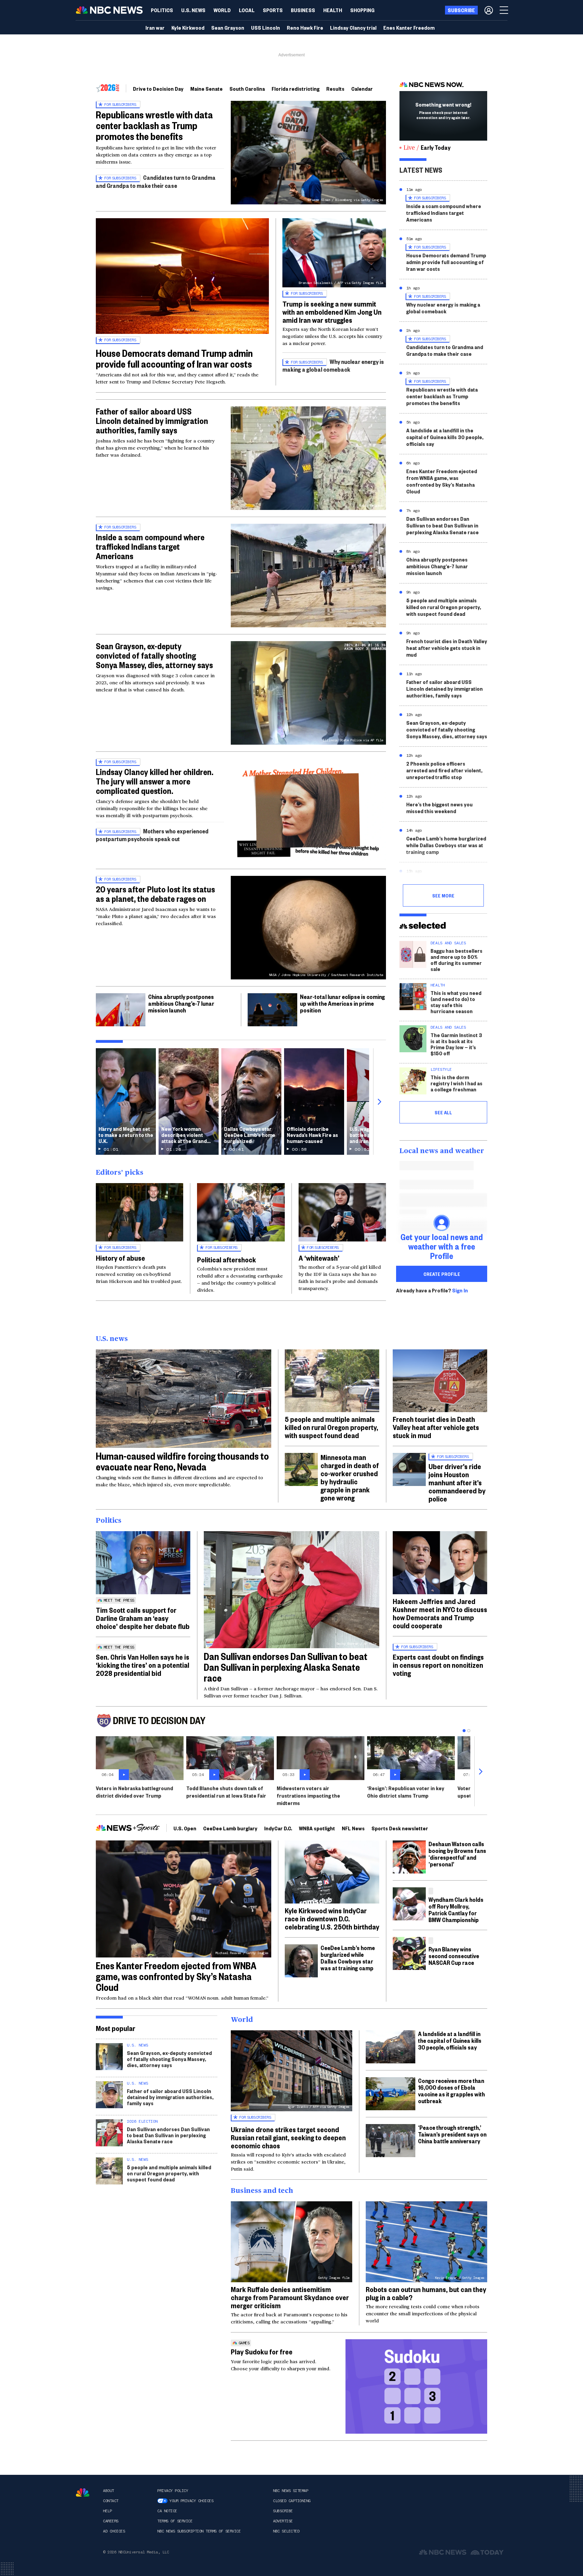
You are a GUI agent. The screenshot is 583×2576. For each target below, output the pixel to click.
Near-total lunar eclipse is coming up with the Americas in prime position (342, 1003)
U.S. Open (185, 1828)
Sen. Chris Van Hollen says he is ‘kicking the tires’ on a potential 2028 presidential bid (143, 1665)
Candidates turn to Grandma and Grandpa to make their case (156, 181)
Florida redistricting (296, 89)
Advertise (283, 2521)
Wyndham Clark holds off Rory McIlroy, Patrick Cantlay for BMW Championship (456, 1909)
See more (443, 895)
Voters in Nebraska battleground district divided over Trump (134, 1792)
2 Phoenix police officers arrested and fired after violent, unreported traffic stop (444, 770)
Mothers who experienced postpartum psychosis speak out (152, 835)
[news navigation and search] (504, 10)
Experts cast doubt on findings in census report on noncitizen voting (438, 1665)
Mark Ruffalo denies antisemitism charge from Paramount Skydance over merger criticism (290, 2297)
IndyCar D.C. (278, 1828)
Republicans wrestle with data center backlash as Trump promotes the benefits (154, 125)
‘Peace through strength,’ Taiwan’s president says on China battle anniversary (452, 2134)
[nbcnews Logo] (83, 2493)
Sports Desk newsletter (400, 1828)
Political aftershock (227, 1259)
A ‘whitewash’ (319, 1258)
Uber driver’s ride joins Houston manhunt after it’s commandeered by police (457, 1482)
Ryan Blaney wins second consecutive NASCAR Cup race (454, 1956)
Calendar (362, 89)
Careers (111, 2521)
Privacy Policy (173, 2491)
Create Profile (442, 1274)
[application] (184, 1399)
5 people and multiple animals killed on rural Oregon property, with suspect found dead (444, 607)
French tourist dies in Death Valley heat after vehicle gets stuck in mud (447, 648)
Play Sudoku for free (262, 2351)
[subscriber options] (489, 10)
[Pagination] (464, 1731)
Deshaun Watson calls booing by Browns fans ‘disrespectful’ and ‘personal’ (457, 1854)
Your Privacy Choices (191, 2501)
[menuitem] (162, 10)
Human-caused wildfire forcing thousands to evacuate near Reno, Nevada (182, 1461)
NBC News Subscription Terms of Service (199, 2531)
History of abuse (120, 1258)
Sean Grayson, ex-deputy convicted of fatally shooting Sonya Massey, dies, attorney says (154, 655)
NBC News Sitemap (290, 2491)
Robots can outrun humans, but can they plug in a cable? (426, 2293)
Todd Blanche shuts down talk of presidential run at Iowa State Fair (226, 1792)
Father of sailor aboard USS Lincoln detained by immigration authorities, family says (152, 421)
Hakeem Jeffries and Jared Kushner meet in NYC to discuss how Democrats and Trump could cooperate (440, 1613)
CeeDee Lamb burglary (230, 1828)
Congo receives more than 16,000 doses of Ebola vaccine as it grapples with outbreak (451, 2091)
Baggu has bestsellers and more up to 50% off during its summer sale (456, 960)
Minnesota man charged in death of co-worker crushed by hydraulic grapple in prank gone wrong (350, 1477)
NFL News (353, 1828)
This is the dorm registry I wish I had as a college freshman (456, 1083)
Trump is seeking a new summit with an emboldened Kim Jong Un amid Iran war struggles (332, 312)
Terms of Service (175, 2521)
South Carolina (247, 89)
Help (107, 2511)
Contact (111, 2501)
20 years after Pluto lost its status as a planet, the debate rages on (155, 894)
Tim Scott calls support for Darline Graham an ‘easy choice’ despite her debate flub (143, 1618)
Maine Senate (206, 89)
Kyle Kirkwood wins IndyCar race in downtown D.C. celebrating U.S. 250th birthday (332, 1918)
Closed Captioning (292, 2501)
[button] (247, 10)
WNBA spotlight (317, 1828)
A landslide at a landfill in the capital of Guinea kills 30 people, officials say (445, 437)
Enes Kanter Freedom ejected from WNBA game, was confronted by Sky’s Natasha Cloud (442, 481)
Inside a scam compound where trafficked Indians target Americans (150, 546)
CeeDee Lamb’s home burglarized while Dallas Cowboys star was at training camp (446, 845)
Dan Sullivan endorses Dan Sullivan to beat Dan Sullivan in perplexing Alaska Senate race (442, 525)
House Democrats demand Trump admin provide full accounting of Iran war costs (174, 358)
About (108, 2491)
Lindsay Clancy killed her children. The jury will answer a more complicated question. (155, 781)
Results (335, 89)
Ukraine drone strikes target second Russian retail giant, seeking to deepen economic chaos (288, 2137)
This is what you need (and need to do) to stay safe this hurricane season (456, 1002)
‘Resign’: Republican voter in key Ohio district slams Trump (406, 1792)
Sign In (460, 1290)
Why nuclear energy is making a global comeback (333, 365)
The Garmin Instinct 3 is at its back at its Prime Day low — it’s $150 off (456, 1044)
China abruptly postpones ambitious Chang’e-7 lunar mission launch (181, 1003)
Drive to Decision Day (158, 89)
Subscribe (283, 2511)
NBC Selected (286, 2531)
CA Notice (167, 2511)
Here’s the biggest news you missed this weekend (439, 808)
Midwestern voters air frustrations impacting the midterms (308, 1795)
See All (443, 1112)
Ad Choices (114, 2531)
